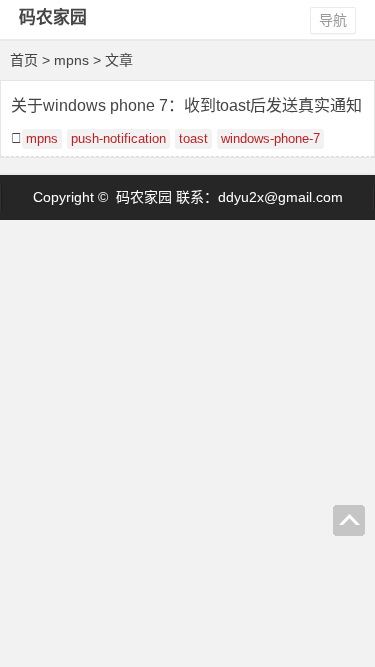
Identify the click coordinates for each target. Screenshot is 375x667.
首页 (24, 60)
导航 (333, 20)
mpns (42, 139)
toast (193, 139)
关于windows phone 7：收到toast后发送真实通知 (186, 105)
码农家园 (53, 17)
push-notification (118, 139)
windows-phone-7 (270, 139)
